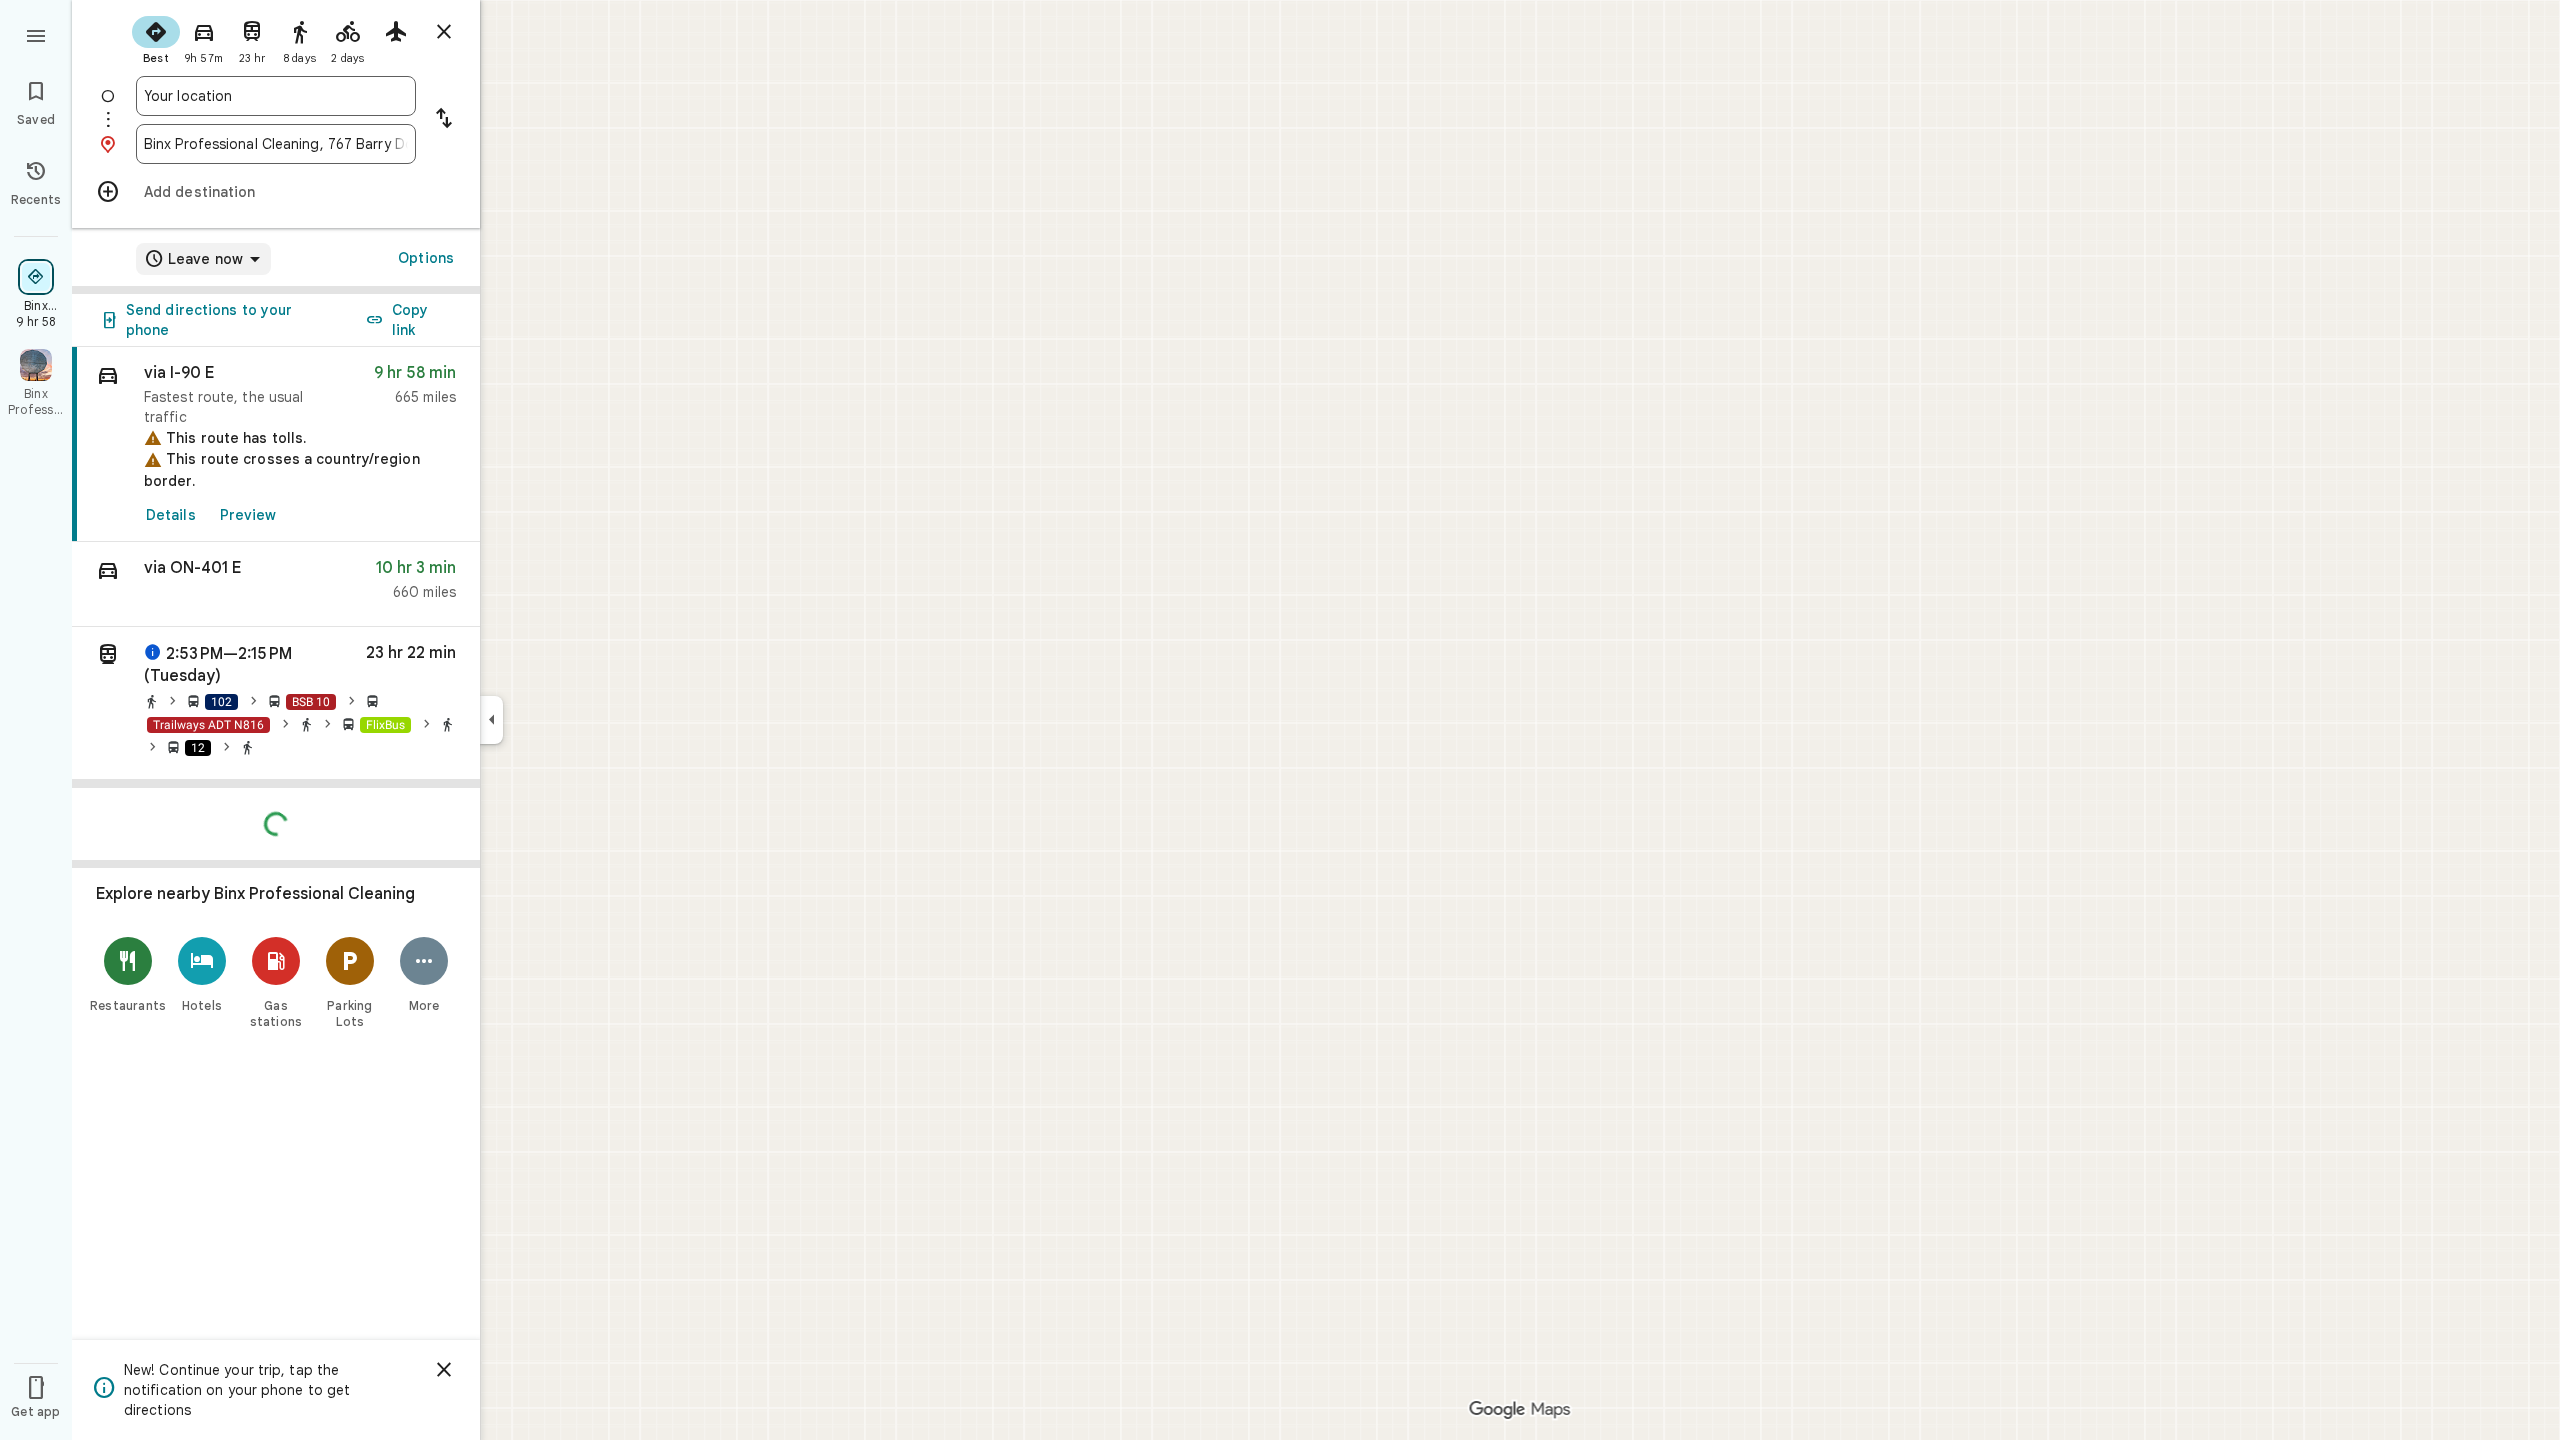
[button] (276, 584)
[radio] (156, 38)
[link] (276, 444)
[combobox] (276, 96)
